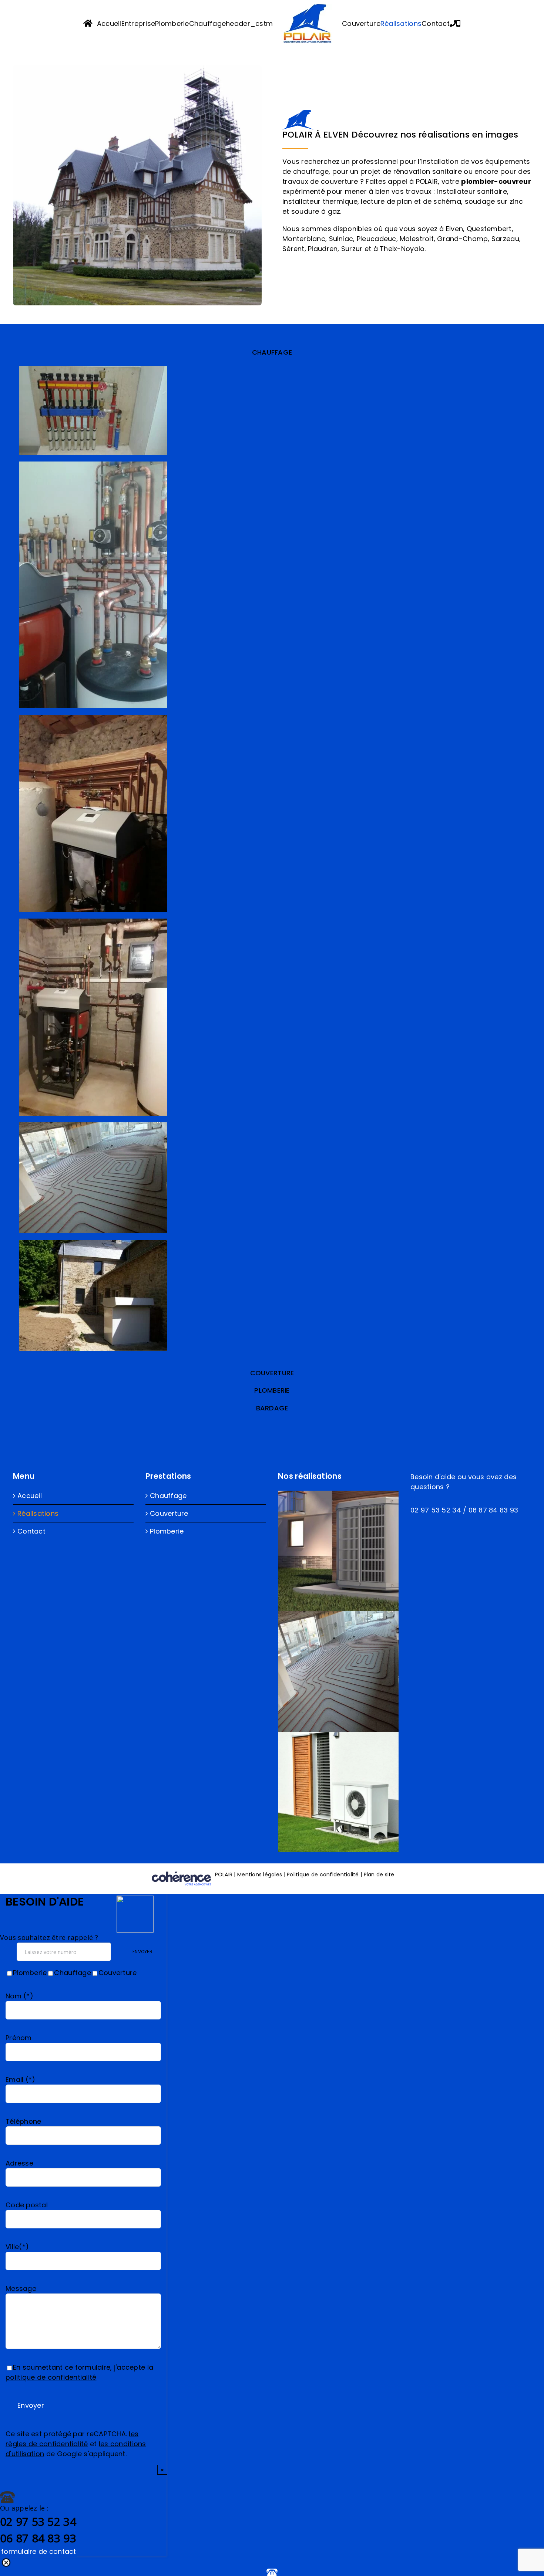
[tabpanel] (272, 862)
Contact (31, 1531)
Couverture (169, 1513)
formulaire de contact (39, 2551)
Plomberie (167, 1531)
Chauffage (168, 1496)
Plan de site (379, 1874)
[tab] (272, 352)
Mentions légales (260, 1874)
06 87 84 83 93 (493, 1510)
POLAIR (225, 1874)
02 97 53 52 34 (436, 1510)
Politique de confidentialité (323, 1874)
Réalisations (38, 1513)
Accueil (30, 1496)
